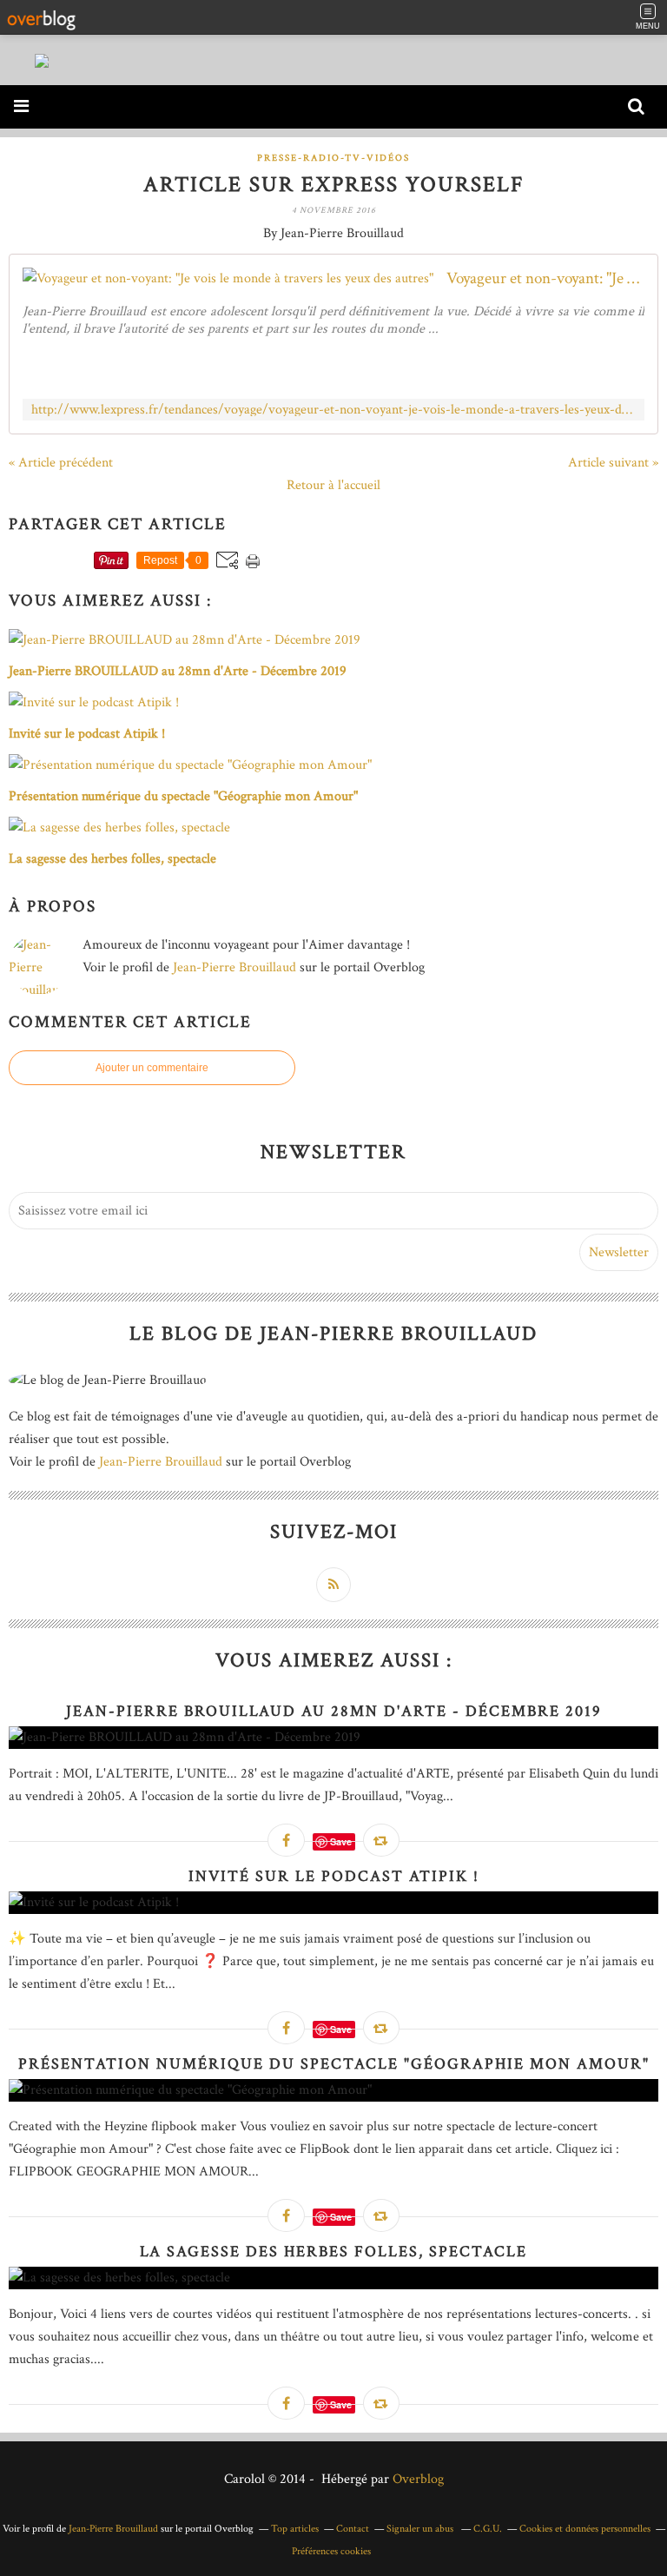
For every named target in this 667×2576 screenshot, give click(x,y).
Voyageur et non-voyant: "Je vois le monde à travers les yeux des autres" (545, 278)
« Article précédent (61, 463)
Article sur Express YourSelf (333, 185)
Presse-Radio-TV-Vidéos (333, 158)
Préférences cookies (331, 2551)
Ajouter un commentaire (152, 1068)
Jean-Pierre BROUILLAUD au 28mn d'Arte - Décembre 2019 (334, 1711)
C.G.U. (488, 2529)
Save (341, 1841)
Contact (353, 2529)
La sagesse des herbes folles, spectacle (333, 2252)
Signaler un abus (421, 2529)
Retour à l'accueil (333, 485)
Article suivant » (613, 463)
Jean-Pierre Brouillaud (234, 967)
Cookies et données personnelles (585, 2529)
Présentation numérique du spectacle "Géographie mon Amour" (334, 2064)
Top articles (295, 2529)
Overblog (418, 2479)
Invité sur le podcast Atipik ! (334, 1876)
